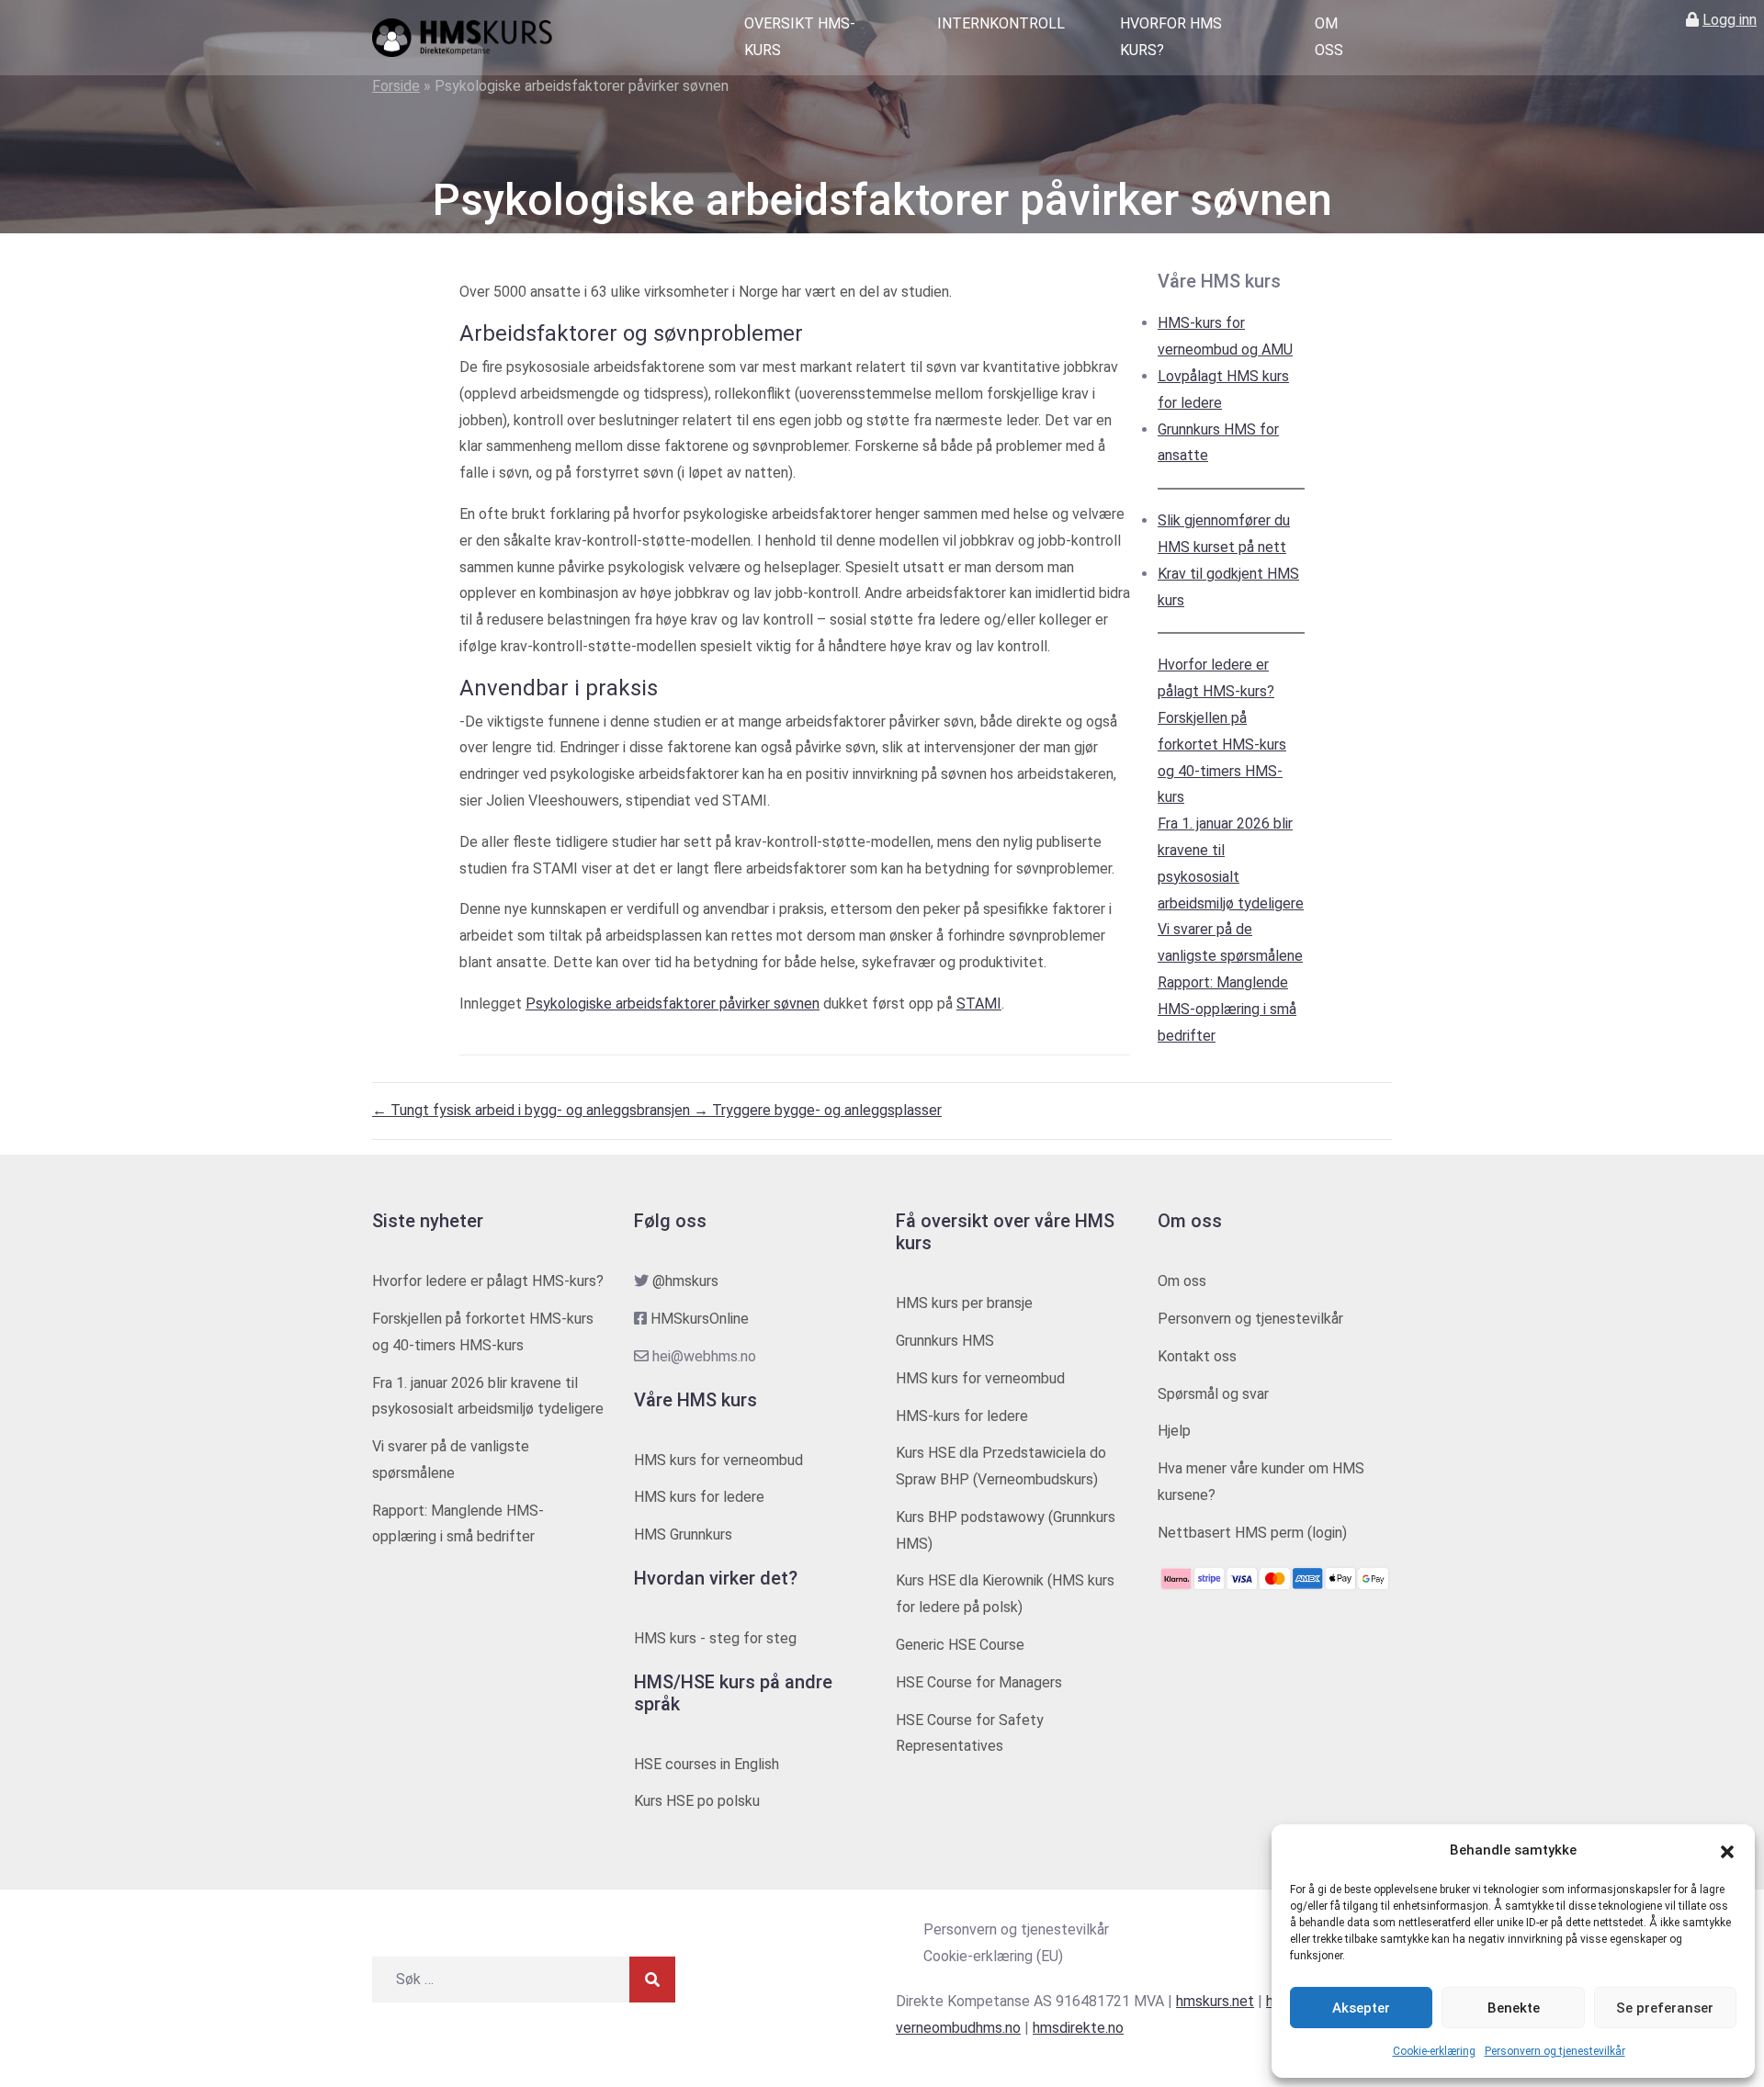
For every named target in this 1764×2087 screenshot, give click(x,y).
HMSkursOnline (700, 1319)
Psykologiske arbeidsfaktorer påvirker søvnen (673, 1004)
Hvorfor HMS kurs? (1171, 37)
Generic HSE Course (960, 1645)
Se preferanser (1665, 2008)
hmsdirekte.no (1078, 2028)
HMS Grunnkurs (683, 1534)
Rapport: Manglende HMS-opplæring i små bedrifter (1227, 1009)
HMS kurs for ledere (699, 1497)
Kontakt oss (1197, 1356)
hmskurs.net (1215, 2001)
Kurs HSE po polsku (697, 1801)
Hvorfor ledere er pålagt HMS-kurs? (488, 1281)
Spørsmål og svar (1213, 1394)
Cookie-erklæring (1434, 2051)
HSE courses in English (707, 1764)
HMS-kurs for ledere (962, 1416)
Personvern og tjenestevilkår (1555, 2051)
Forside (396, 86)
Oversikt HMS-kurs (800, 37)
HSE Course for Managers (979, 1682)
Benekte (1514, 2008)
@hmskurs (685, 1281)
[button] (1727, 1851)
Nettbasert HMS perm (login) (1252, 1533)
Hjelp (1174, 1431)
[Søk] (652, 1980)
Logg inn (1730, 20)
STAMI (979, 1004)
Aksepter (1361, 2008)
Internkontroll (1001, 23)
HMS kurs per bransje (964, 1303)
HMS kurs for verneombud (718, 1460)
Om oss (1329, 37)
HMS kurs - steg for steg (715, 1638)
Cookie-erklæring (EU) (993, 1956)
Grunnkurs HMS (945, 1341)
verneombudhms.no (958, 2028)
